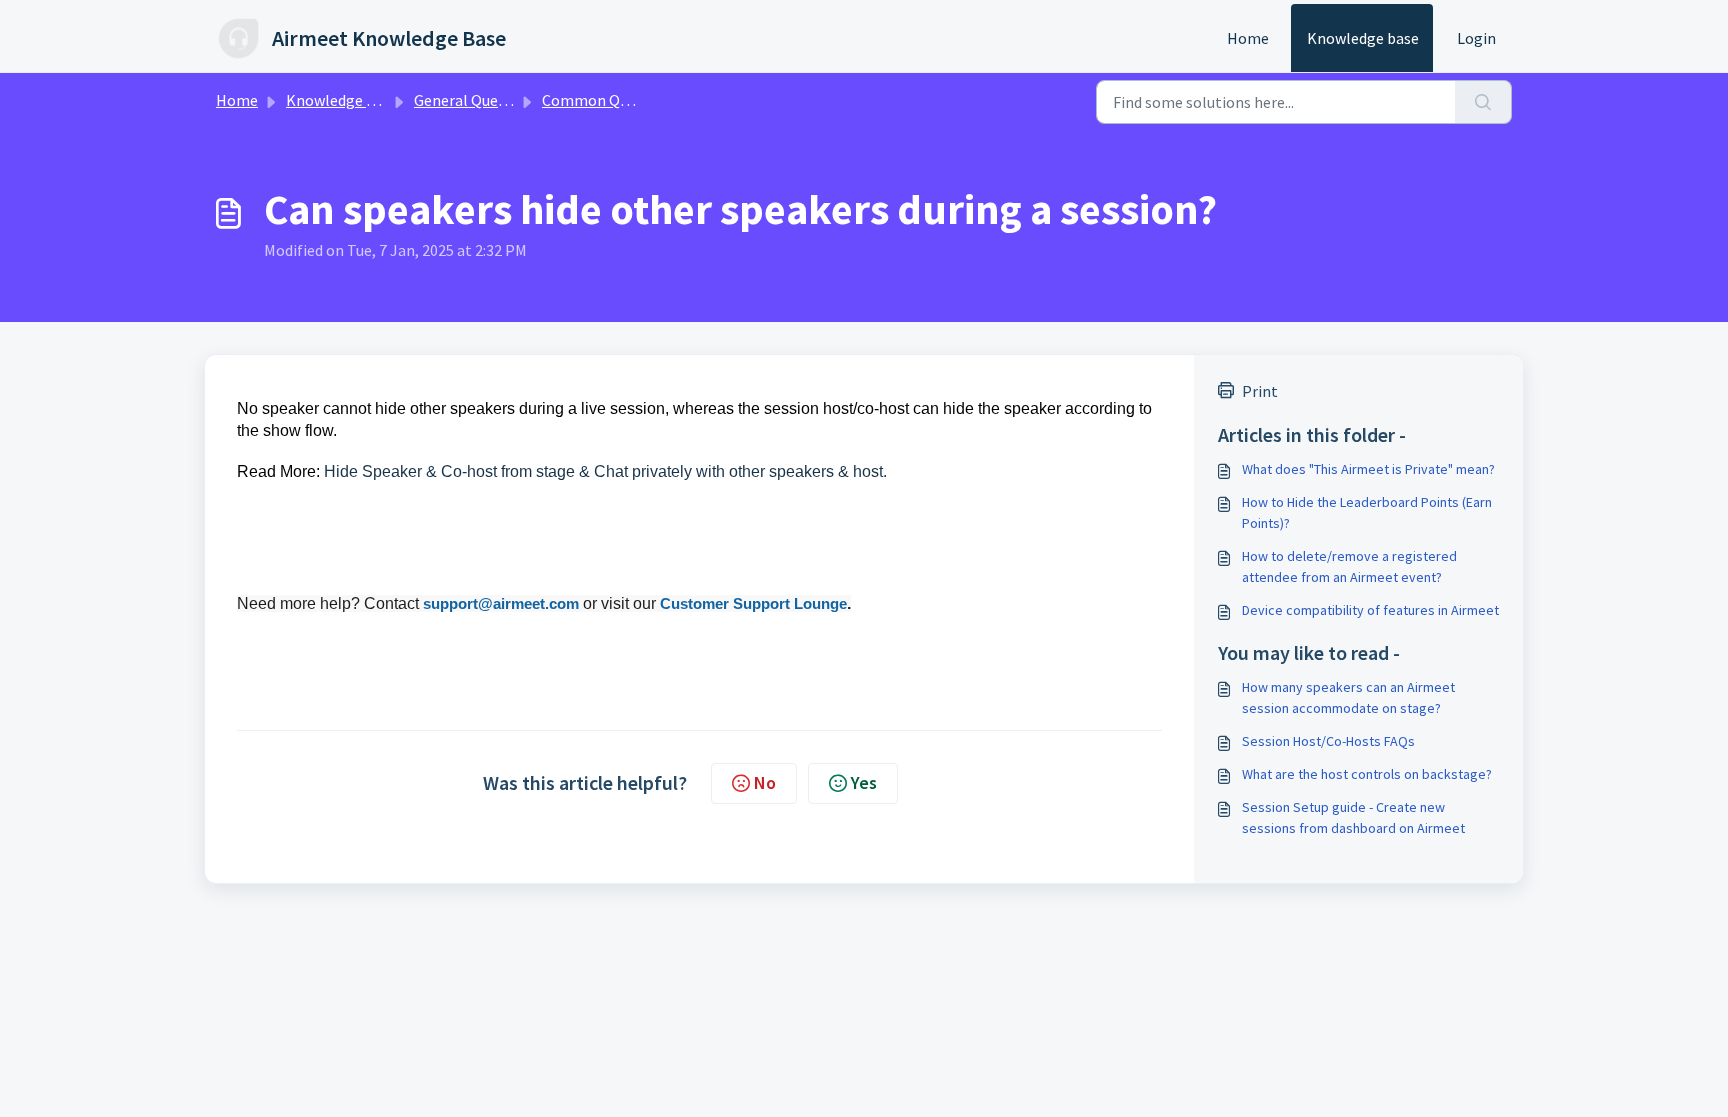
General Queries (468, 100)
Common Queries (601, 100)
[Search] (1483, 102)
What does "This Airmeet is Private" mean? (1368, 469)
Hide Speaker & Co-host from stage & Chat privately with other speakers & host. (605, 471)
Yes (864, 782)
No (765, 782)
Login (1476, 38)
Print (1260, 391)
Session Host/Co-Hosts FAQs (1328, 741)
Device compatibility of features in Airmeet (1370, 610)
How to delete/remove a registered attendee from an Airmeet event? (1349, 566)
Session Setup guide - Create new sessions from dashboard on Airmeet (1353, 817)
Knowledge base (1363, 38)
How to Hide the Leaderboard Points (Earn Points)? (1367, 512)
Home (1248, 38)
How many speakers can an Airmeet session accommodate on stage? (1348, 697)
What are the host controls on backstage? (1367, 774)
